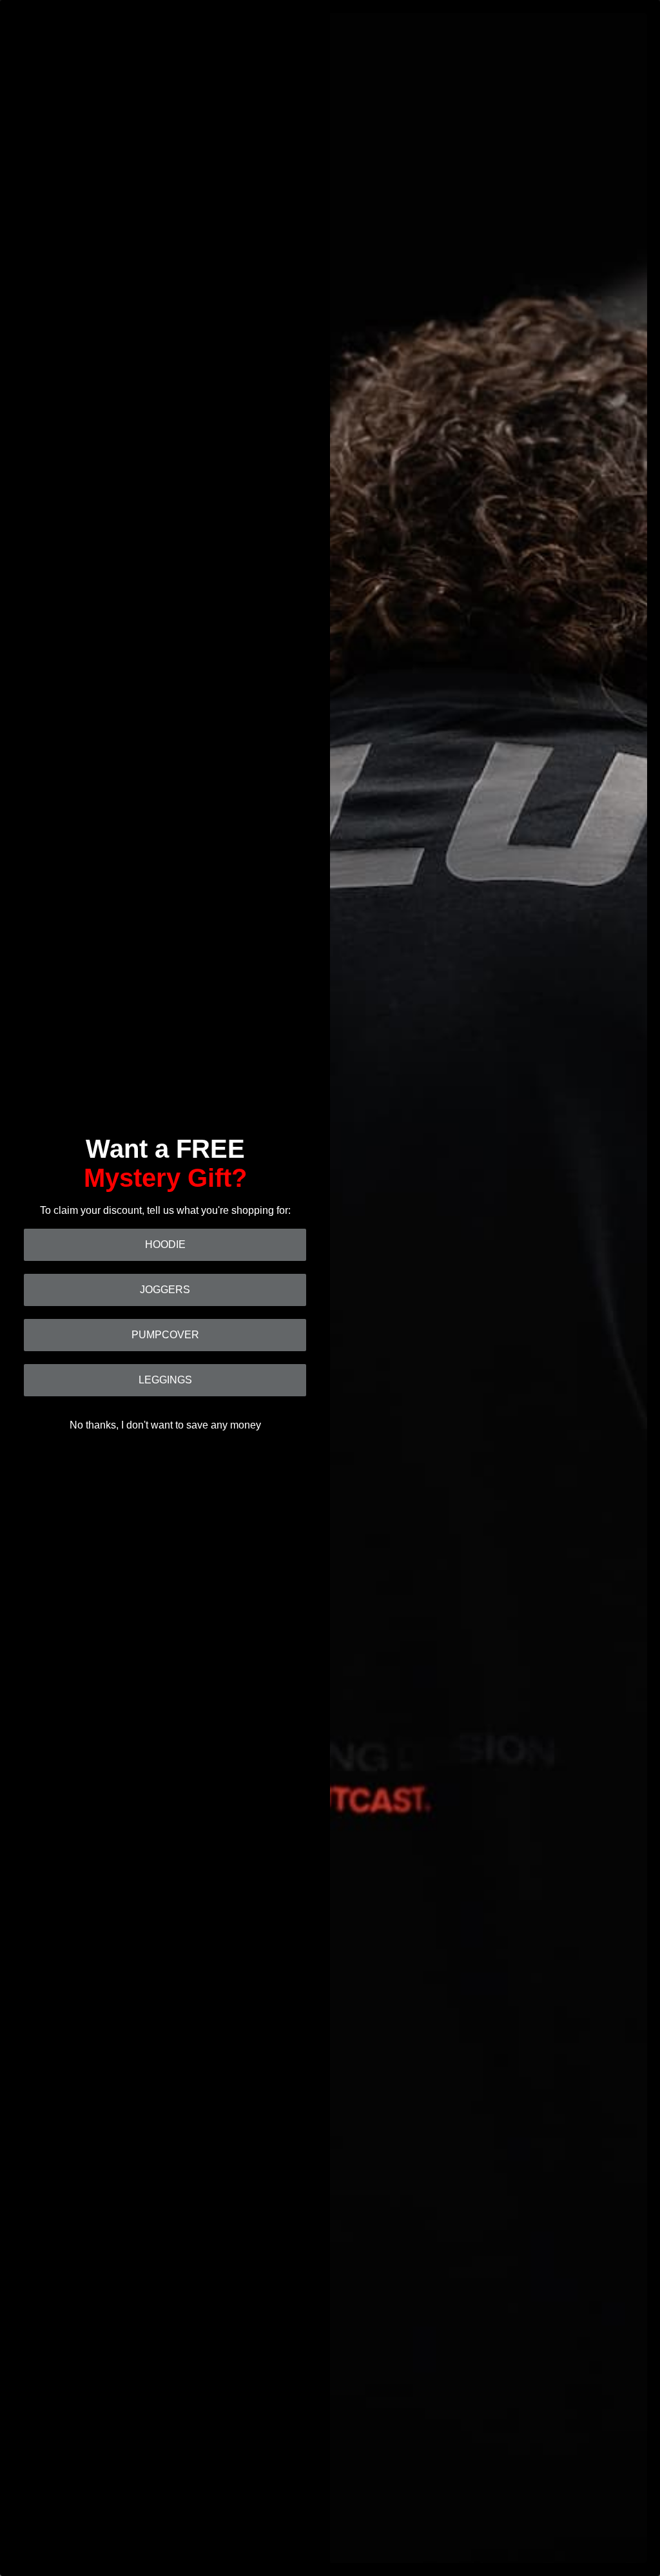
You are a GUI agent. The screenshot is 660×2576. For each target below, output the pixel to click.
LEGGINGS (165, 1380)
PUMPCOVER (165, 1335)
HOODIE (165, 1244)
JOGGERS (165, 1290)
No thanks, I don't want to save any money (165, 1425)
